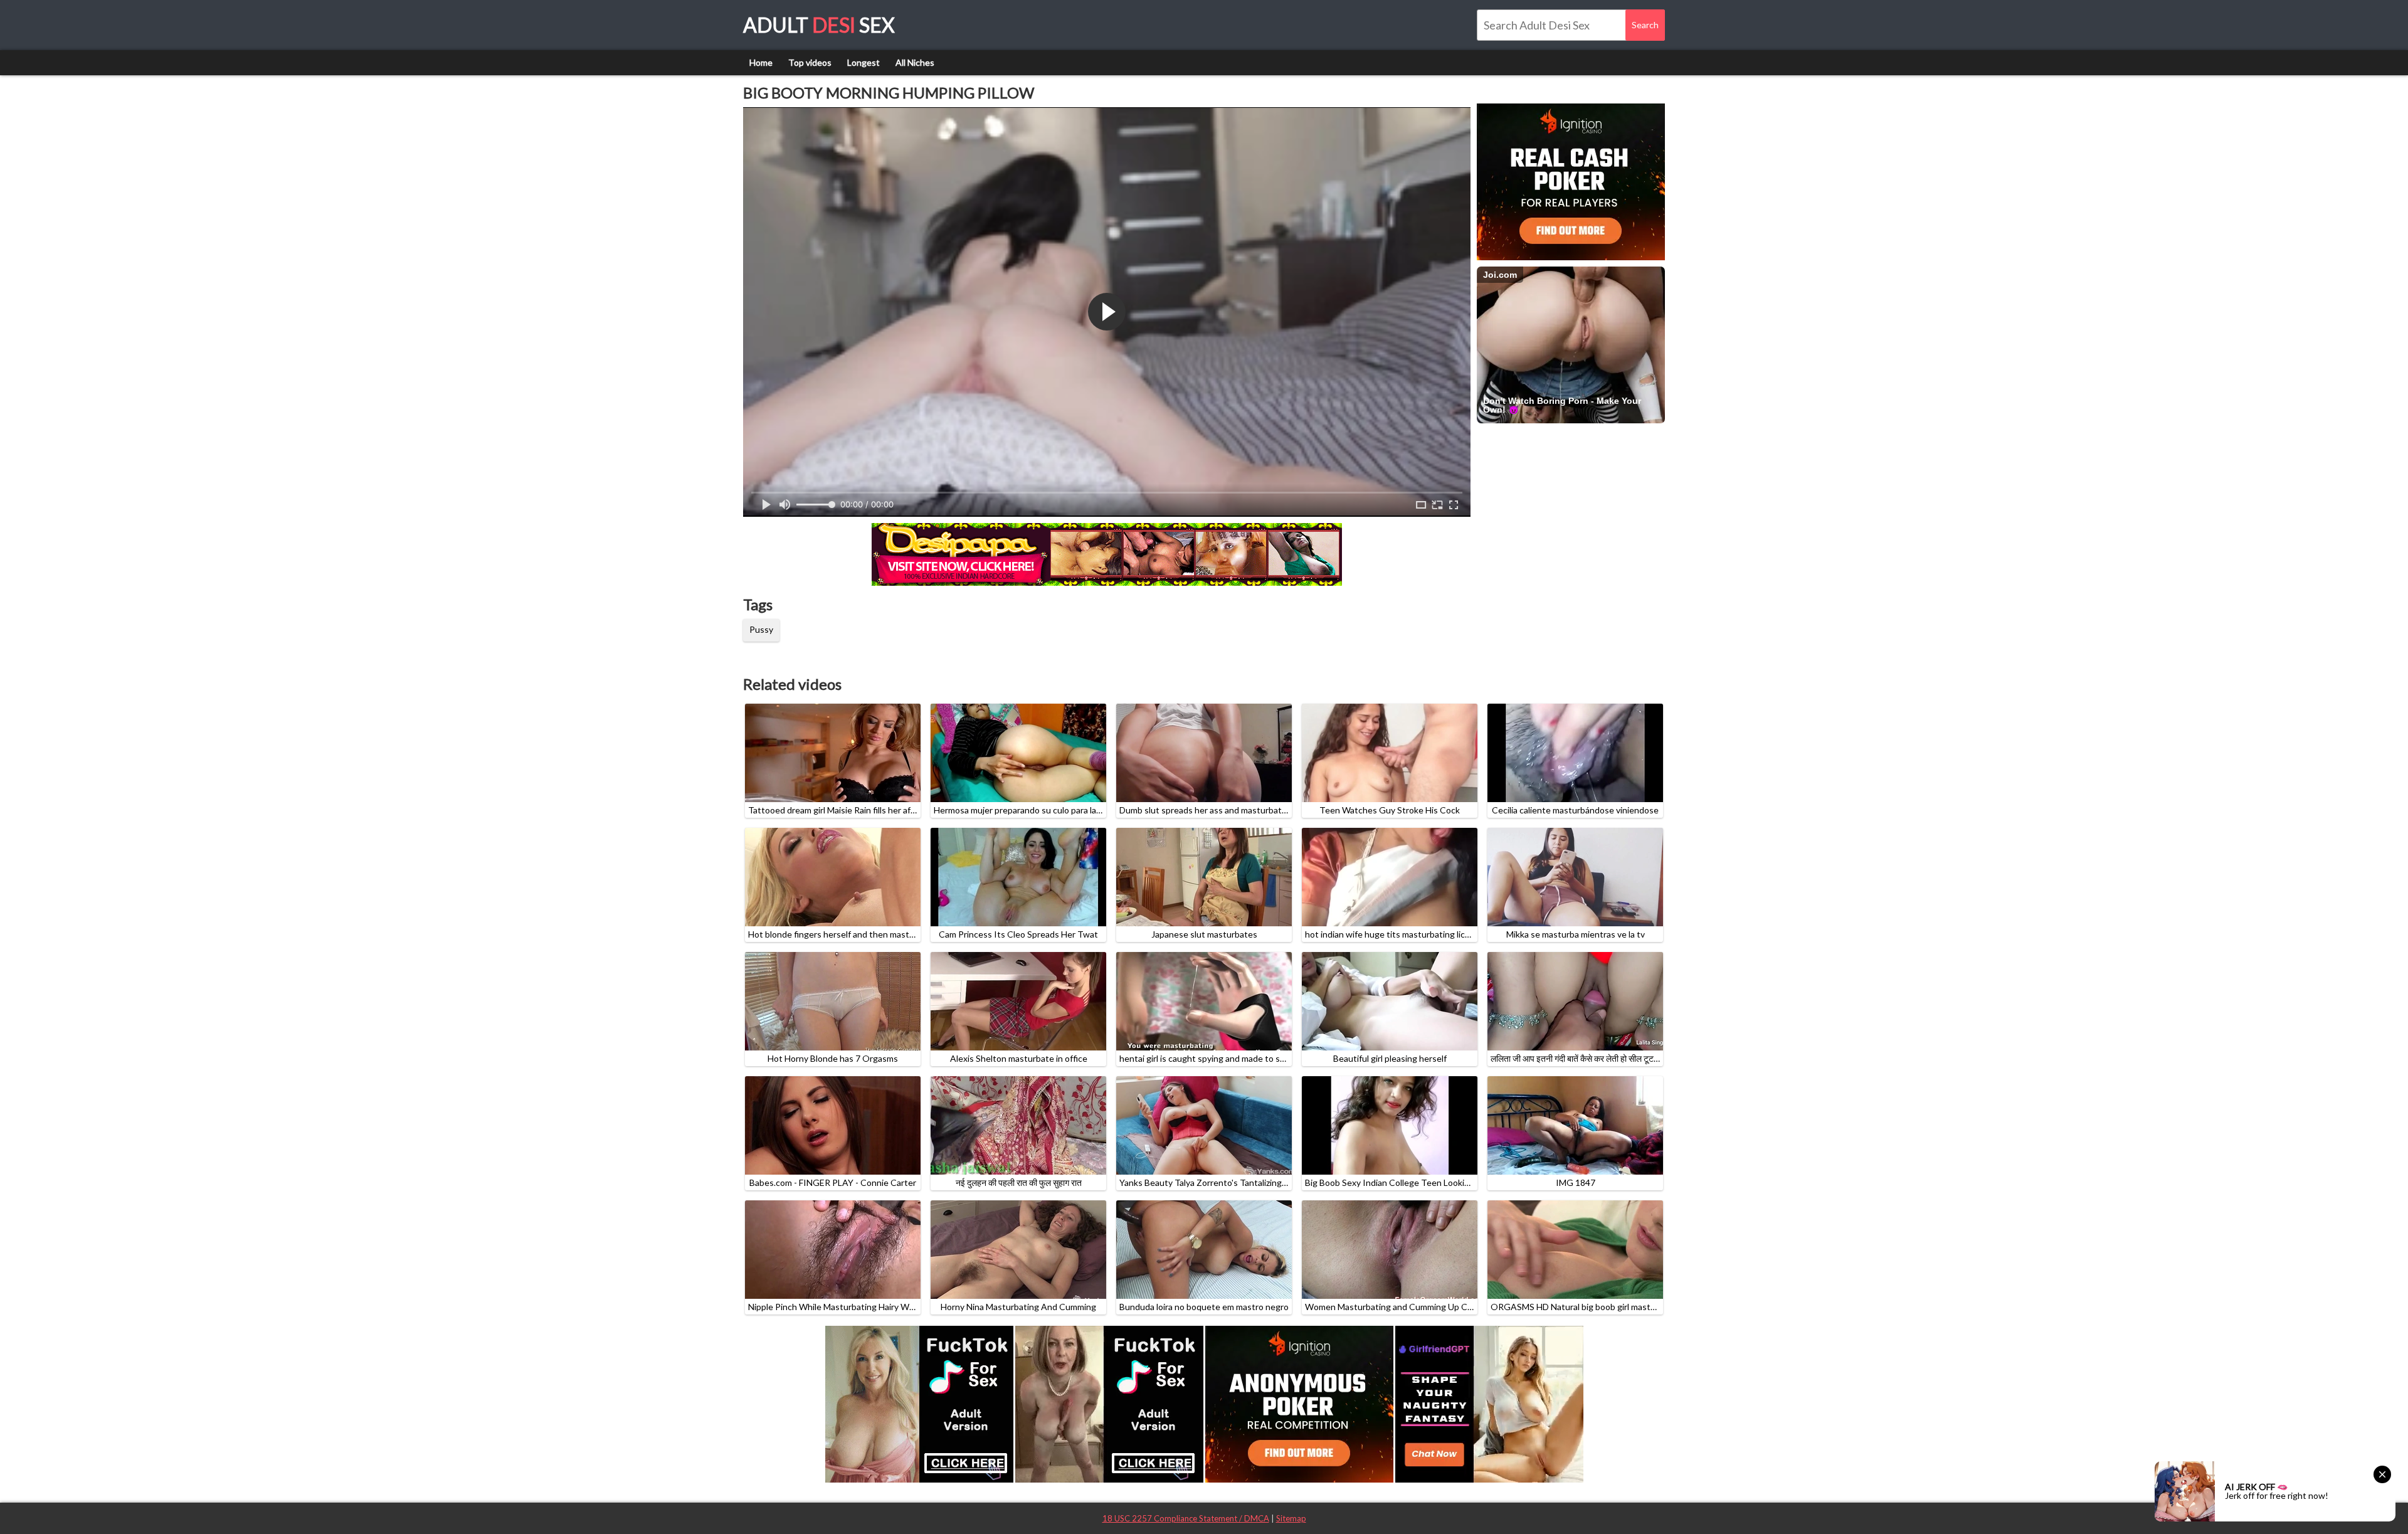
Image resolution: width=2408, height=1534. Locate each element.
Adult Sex (819, 25)
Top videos (810, 62)
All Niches (915, 62)
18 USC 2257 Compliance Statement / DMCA (1186, 1518)
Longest (863, 62)
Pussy (761, 629)
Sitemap (1291, 1518)
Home (761, 62)
